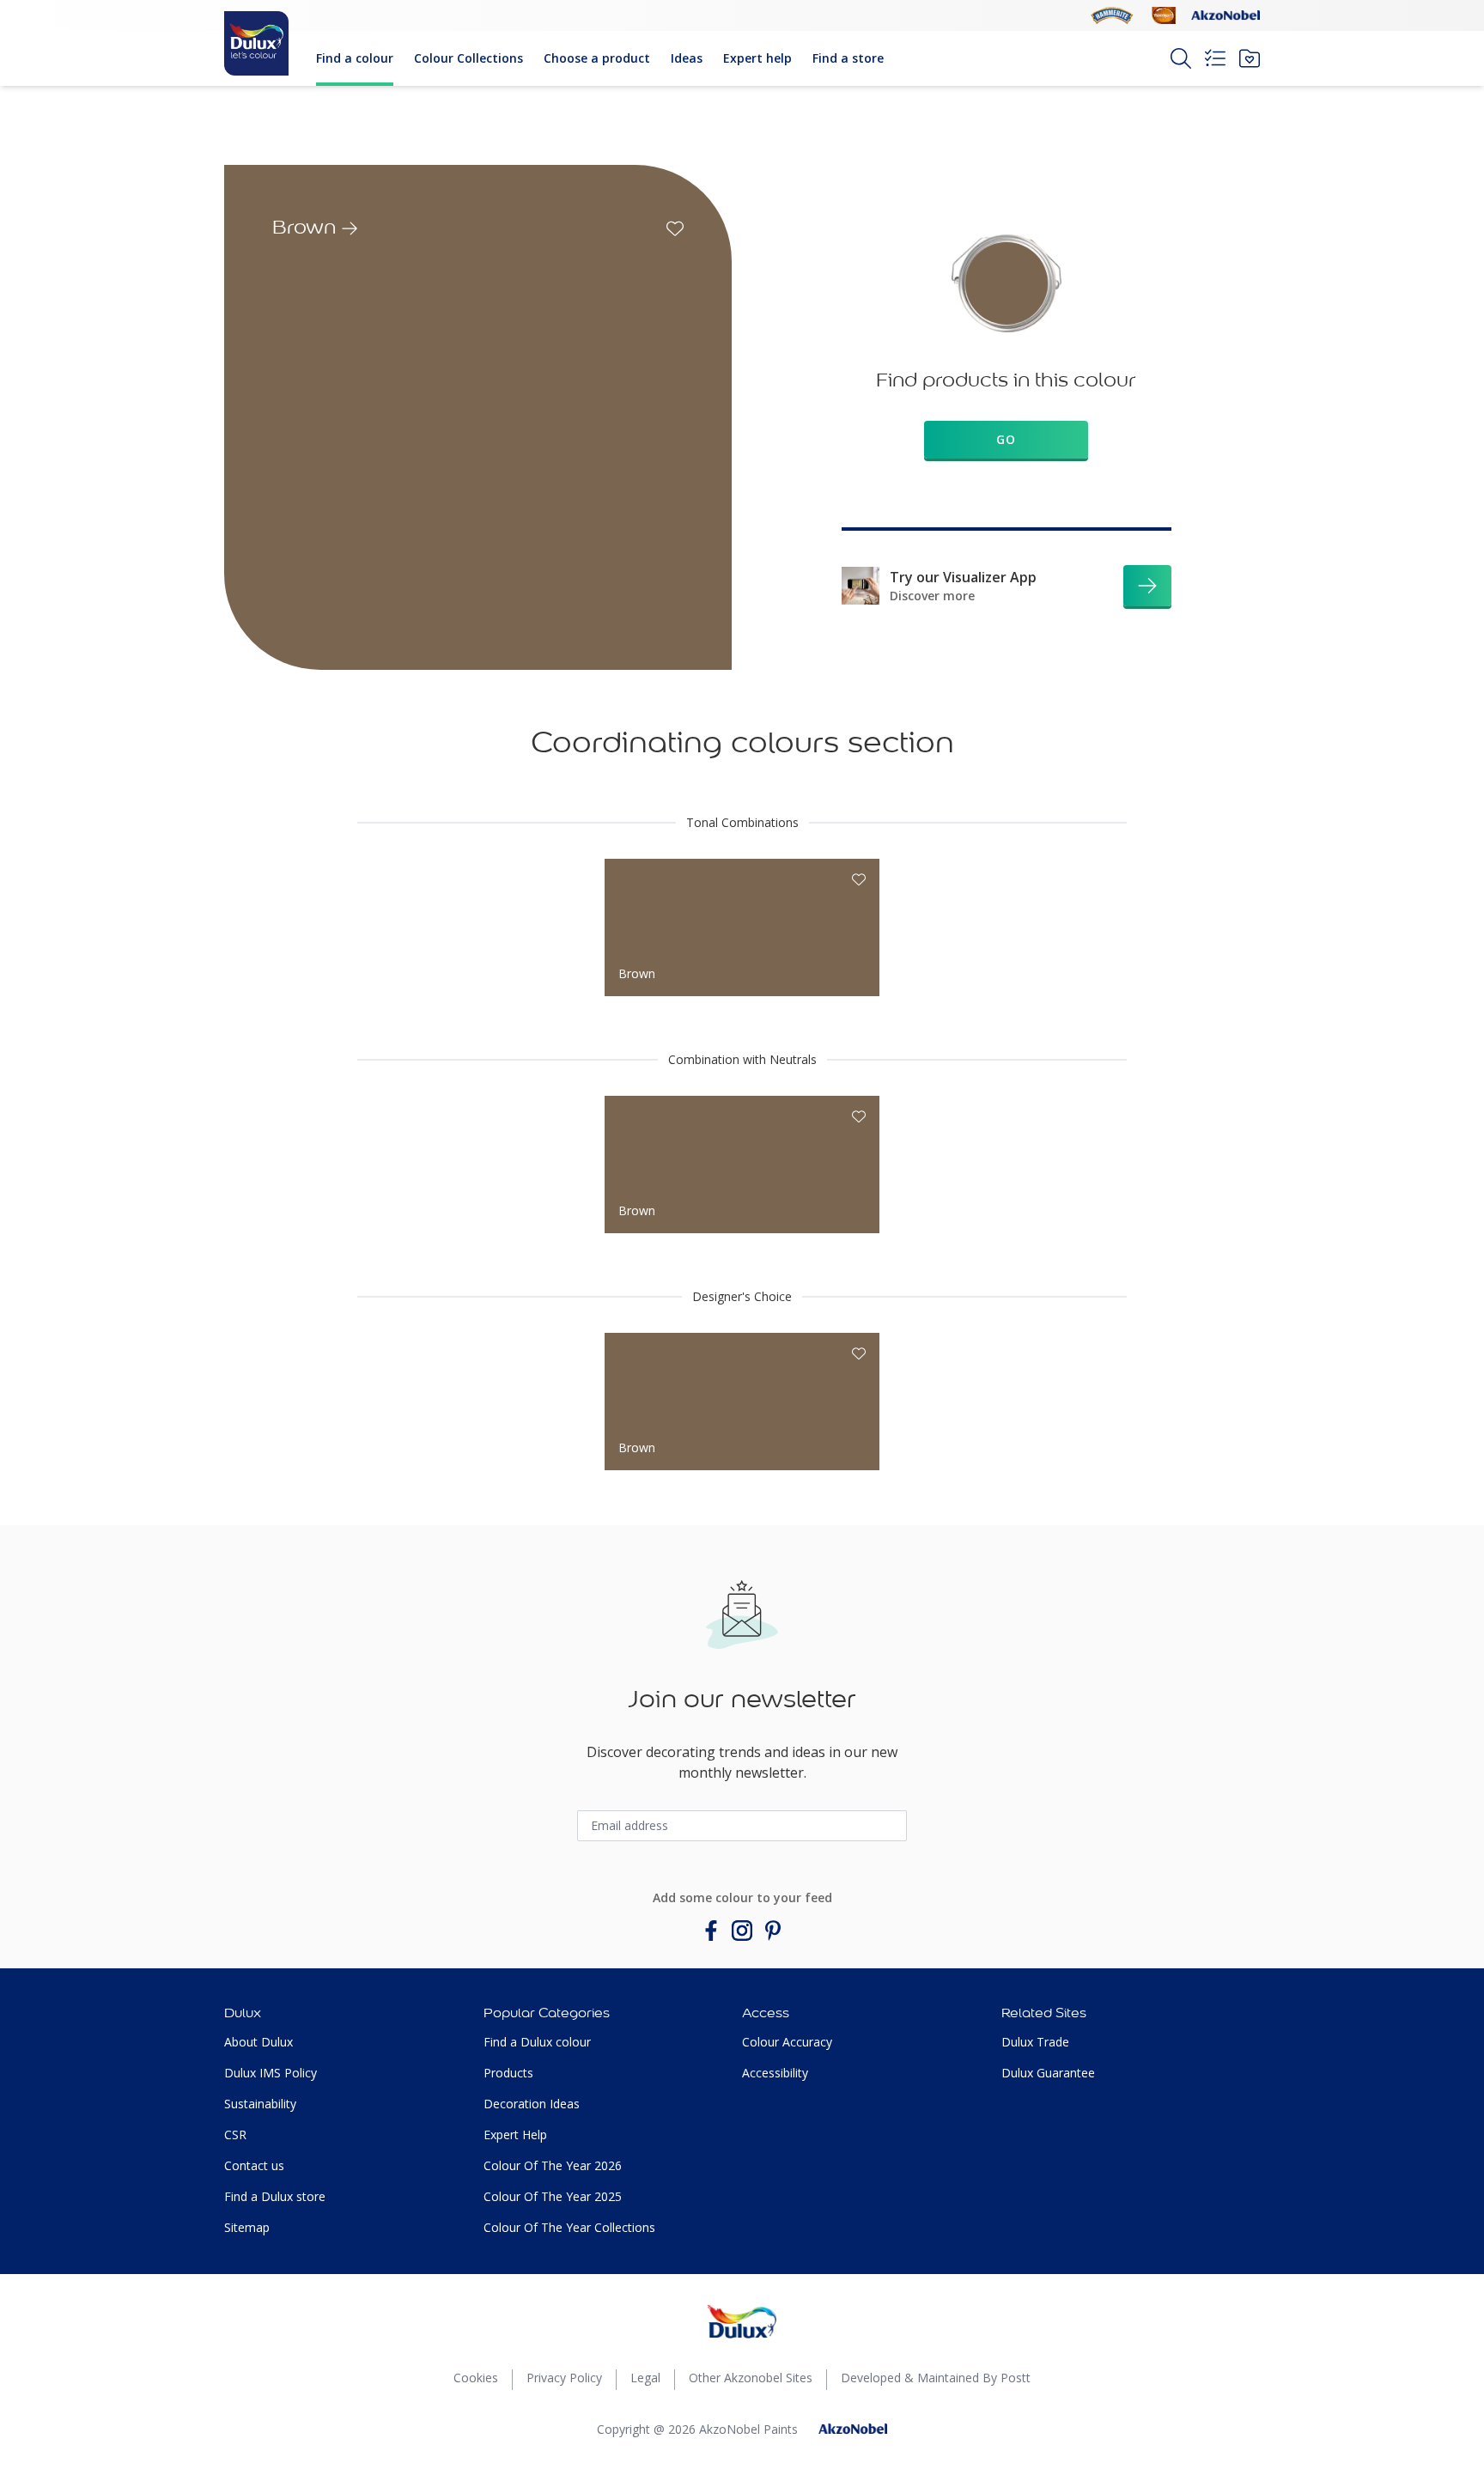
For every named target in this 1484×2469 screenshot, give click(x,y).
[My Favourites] (1250, 58)
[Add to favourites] (675, 228)
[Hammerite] (1112, 15)
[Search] (1181, 58)
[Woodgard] (1164, 15)
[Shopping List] (1215, 58)
